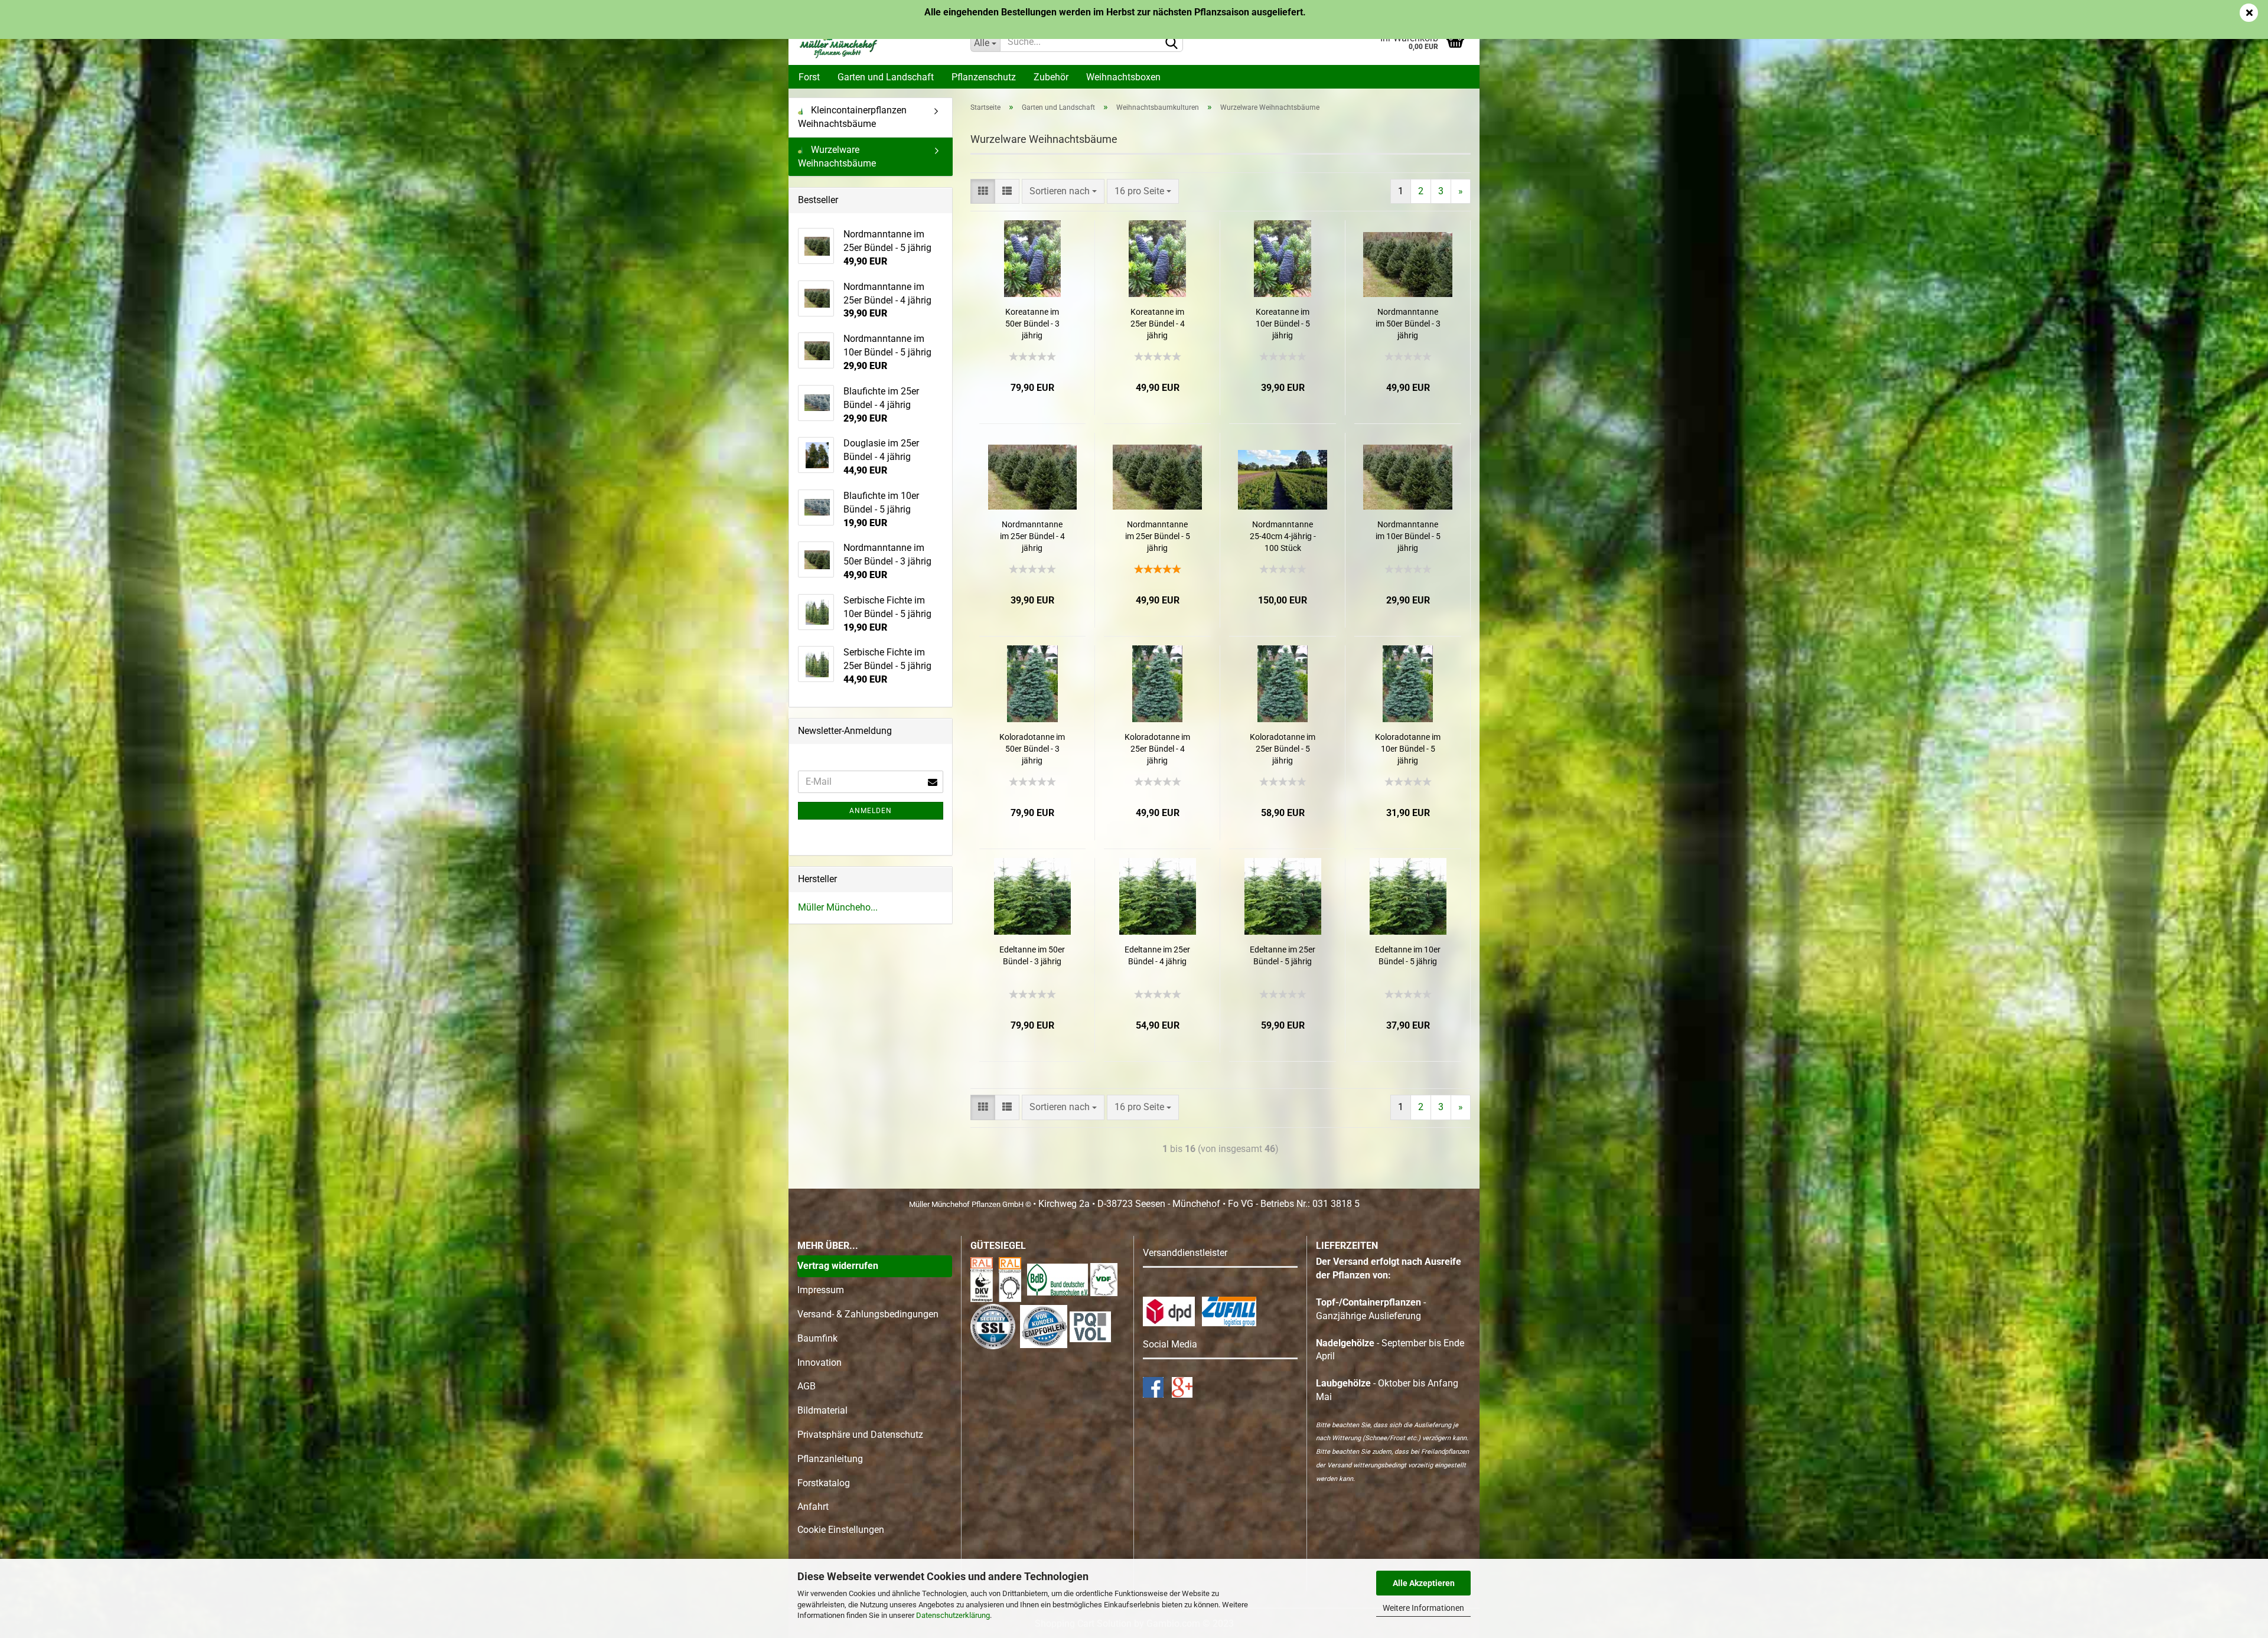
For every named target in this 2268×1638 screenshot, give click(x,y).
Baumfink (817, 1338)
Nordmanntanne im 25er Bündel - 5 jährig (1158, 536)
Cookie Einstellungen (841, 1530)
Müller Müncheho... (838, 907)
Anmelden (871, 811)
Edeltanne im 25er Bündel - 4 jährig (1157, 955)
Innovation (819, 1363)
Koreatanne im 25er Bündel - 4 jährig (1158, 324)
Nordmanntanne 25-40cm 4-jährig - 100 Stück (1283, 536)
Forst (809, 77)
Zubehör (1051, 77)
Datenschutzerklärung (953, 1615)
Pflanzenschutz (984, 77)
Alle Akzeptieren (1424, 1583)
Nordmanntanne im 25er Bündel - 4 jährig (1032, 536)
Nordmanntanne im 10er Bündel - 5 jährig (1408, 536)
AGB (806, 1386)
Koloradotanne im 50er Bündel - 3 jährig (1032, 749)
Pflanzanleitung (830, 1459)
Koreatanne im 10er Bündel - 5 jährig (1283, 324)
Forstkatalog (824, 1483)
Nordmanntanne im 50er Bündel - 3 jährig (1408, 324)
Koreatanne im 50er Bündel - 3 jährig (1032, 324)
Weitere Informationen (1423, 1608)
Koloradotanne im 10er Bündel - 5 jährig (1408, 749)
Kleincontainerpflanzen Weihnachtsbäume (852, 117)
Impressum (821, 1290)
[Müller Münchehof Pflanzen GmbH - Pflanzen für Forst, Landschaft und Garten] (875, 41)
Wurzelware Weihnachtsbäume (837, 156)
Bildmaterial (822, 1410)
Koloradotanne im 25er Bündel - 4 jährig (1157, 749)
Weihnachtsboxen (1123, 77)
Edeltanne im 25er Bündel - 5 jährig (1283, 955)
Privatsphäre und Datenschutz (860, 1435)
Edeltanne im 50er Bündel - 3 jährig (1032, 955)
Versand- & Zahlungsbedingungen (868, 1314)
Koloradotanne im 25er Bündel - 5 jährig (1283, 749)
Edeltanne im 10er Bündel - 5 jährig (1408, 955)
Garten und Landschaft (886, 77)
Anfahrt (813, 1507)
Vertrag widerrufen (838, 1266)
